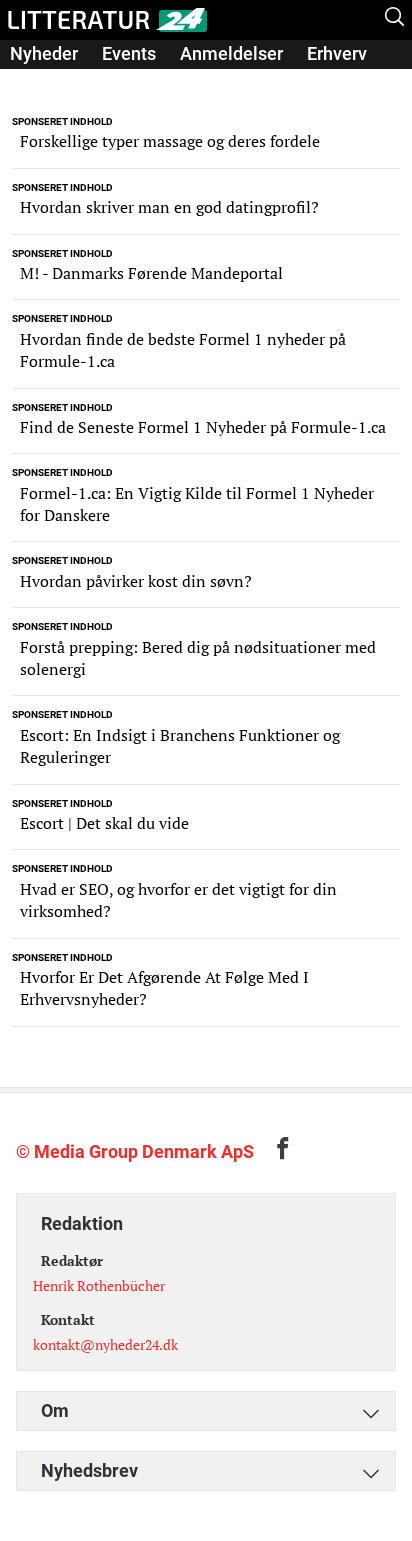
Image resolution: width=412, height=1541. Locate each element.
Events (129, 53)
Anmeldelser (231, 53)
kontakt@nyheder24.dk (105, 1344)
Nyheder (44, 53)
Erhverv (337, 53)
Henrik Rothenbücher (99, 1285)
